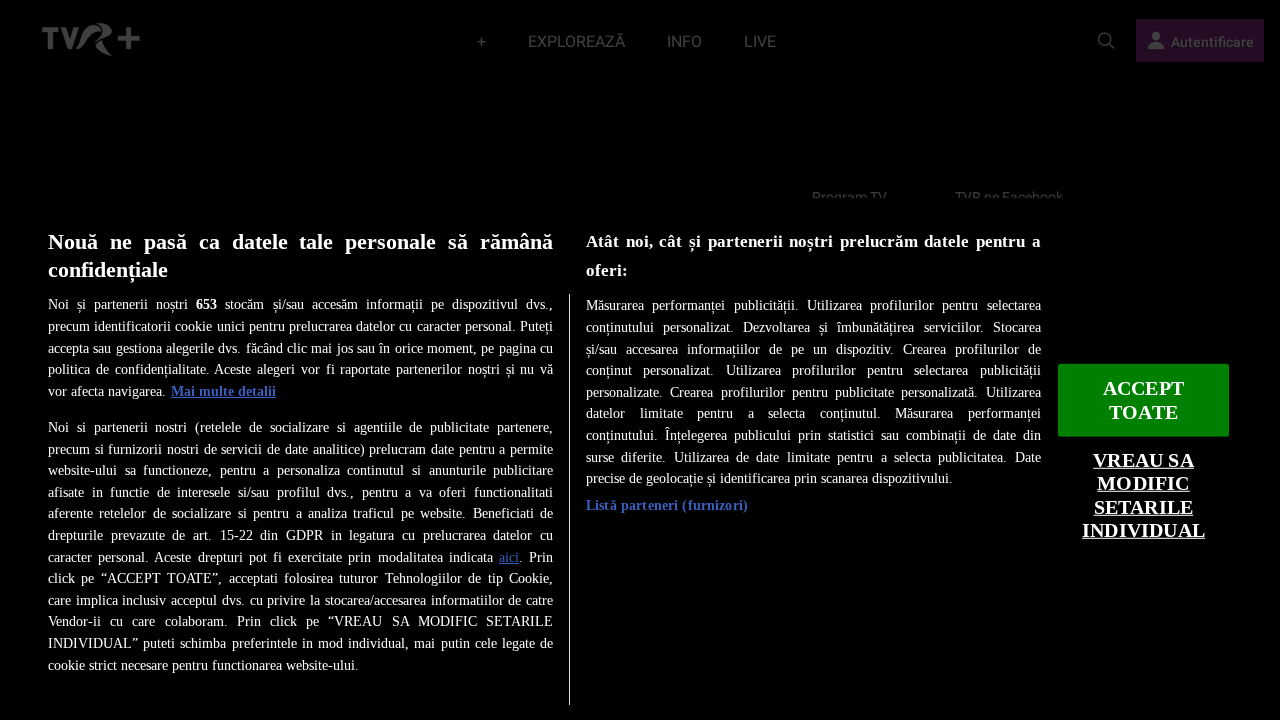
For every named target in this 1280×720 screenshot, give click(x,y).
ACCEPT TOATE (1143, 400)
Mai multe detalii (223, 391)
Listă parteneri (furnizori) (667, 505)
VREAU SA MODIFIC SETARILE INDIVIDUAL (1143, 495)
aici (509, 557)
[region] (640, 459)
